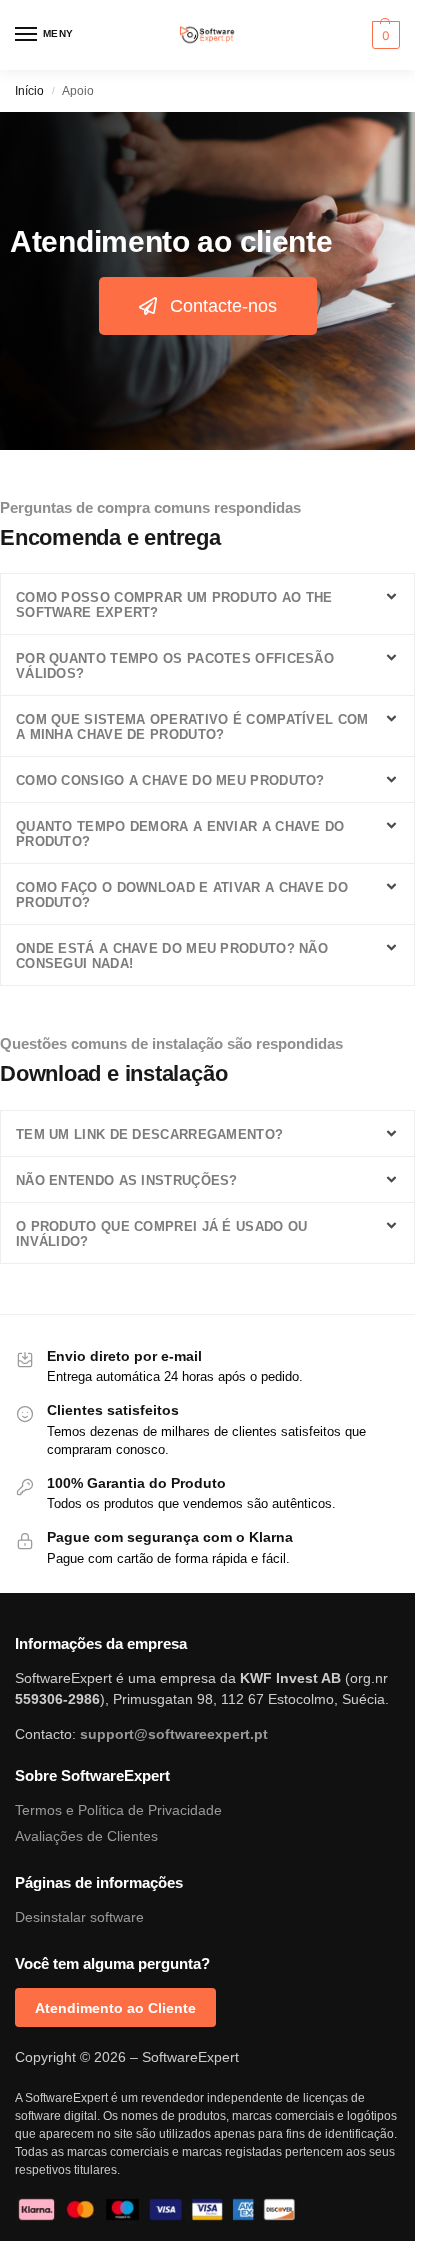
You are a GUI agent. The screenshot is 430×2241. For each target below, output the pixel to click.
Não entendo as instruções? (127, 1180)
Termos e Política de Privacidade (118, 1810)
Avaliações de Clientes (86, 1836)
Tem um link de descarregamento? (149, 1134)
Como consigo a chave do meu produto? (170, 780)
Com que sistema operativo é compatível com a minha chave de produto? (192, 727)
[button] (383, 35)
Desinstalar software (79, 1917)
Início (29, 91)
